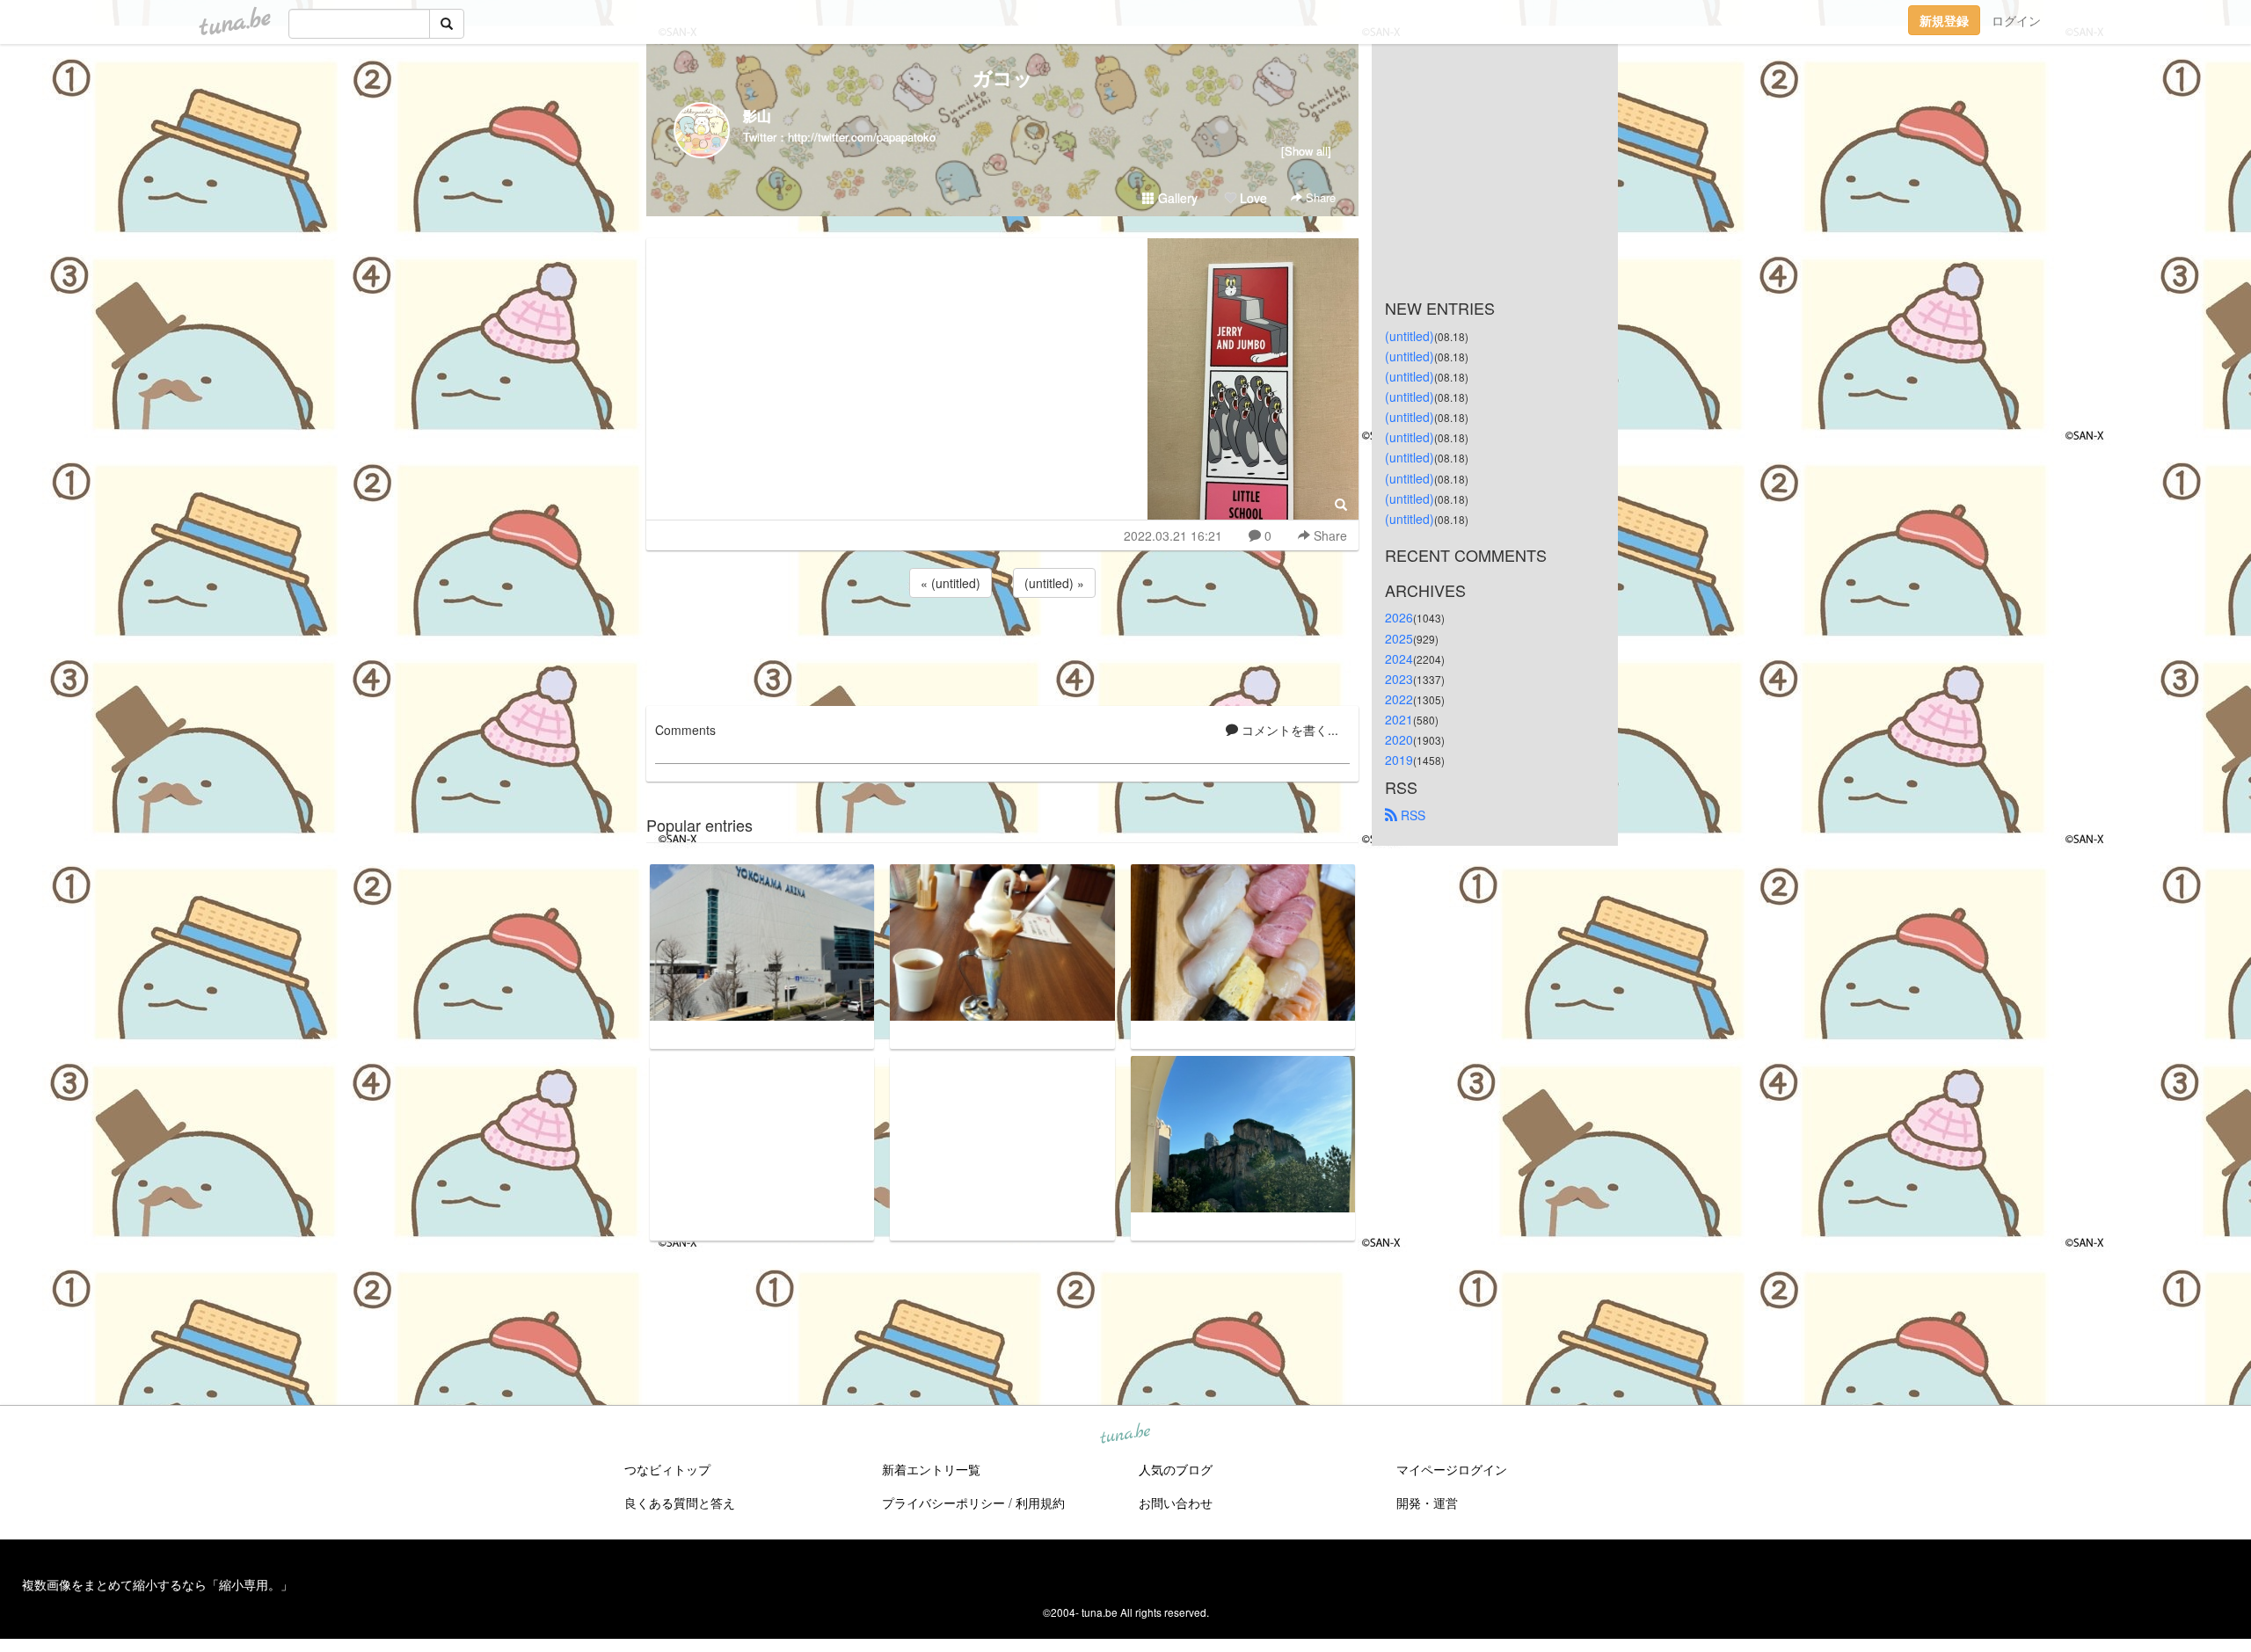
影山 (757, 116)
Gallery (1176, 198)
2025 (1399, 638)
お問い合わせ (1176, 1503)
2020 (1399, 739)
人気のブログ (1176, 1469)
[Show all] (1306, 151)
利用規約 (1040, 1503)
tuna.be (1125, 1435)
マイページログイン (1452, 1469)
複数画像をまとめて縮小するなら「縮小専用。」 (157, 1584)
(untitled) (1410, 336)
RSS (1411, 815)
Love (1252, 198)
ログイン (2016, 20)
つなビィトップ (667, 1469)
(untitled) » (1054, 583)
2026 (1399, 617)
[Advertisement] (1002, 649)
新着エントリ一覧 (931, 1469)
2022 (1399, 699)
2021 (1399, 719)
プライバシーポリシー (943, 1503)
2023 (1399, 679)
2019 (1399, 760)
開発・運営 (1427, 1503)
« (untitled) (951, 583)
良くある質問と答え (680, 1503)
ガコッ (1003, 77)
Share (1319, 197)
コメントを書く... (1288, 730)
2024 (1399, 659)
